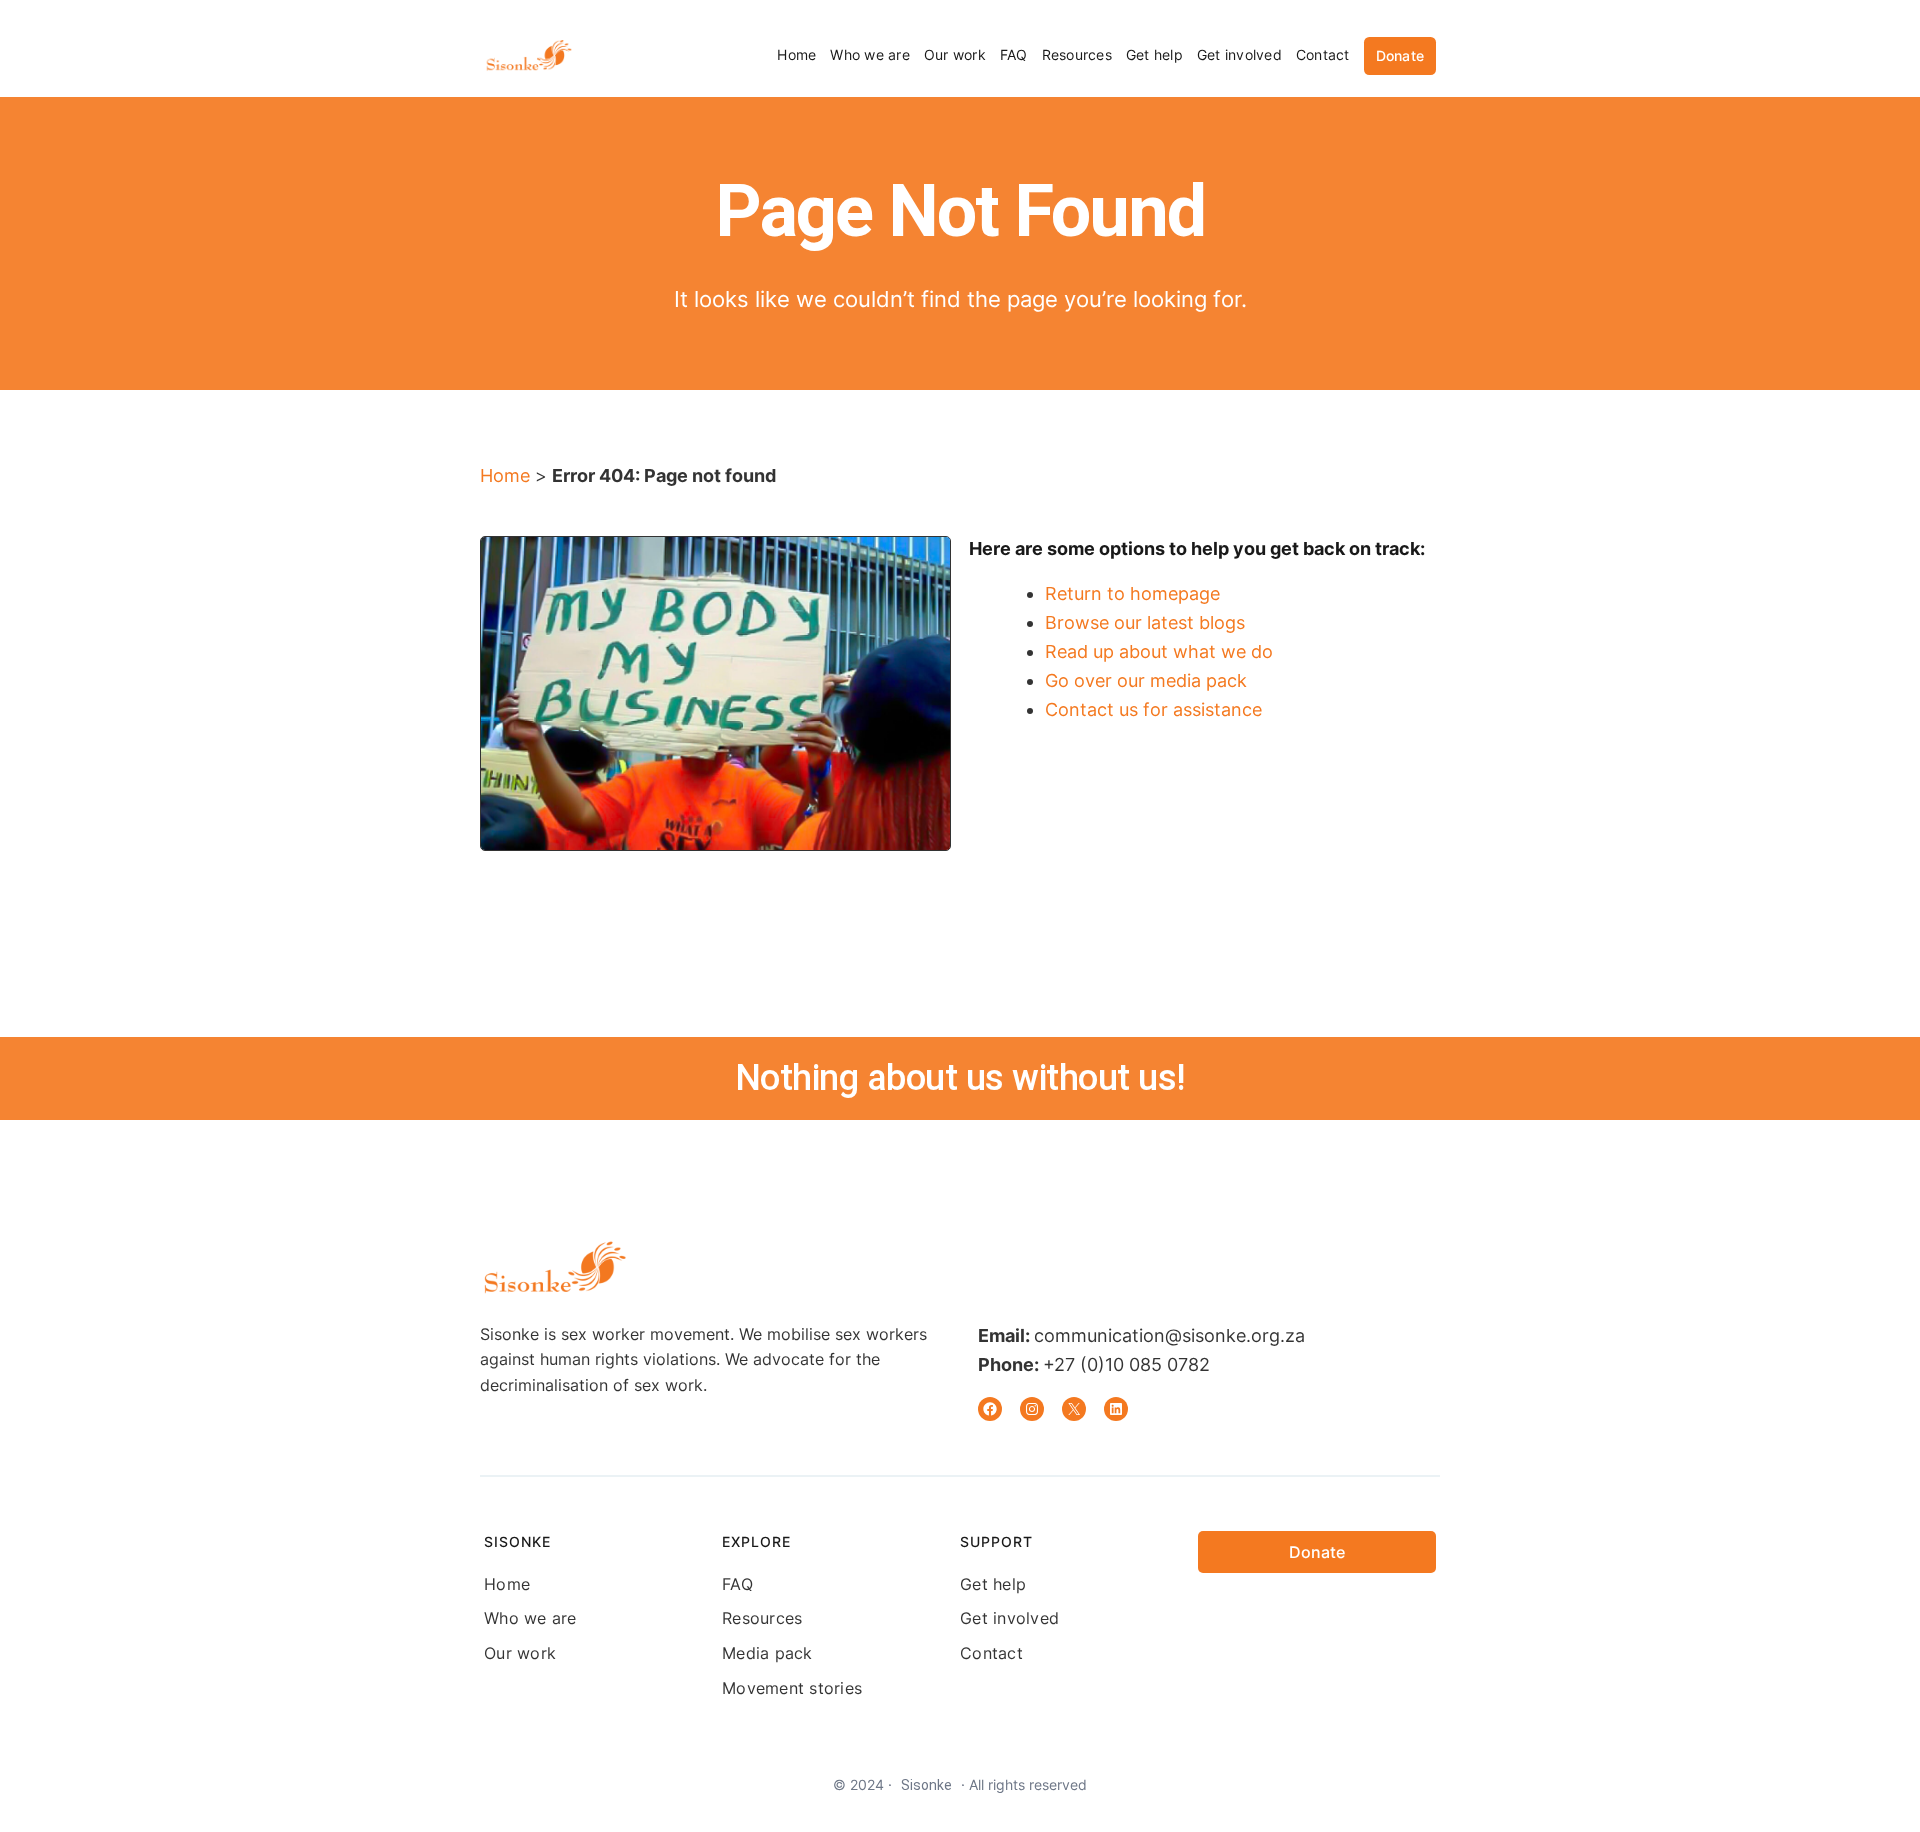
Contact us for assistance (1153, 709)
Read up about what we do (1159, 651)
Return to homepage (1132, 593)
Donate (1400, 55)
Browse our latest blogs (1145, 622)
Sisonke (926, 1785)
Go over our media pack (1146, 680)
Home (505, 475)
